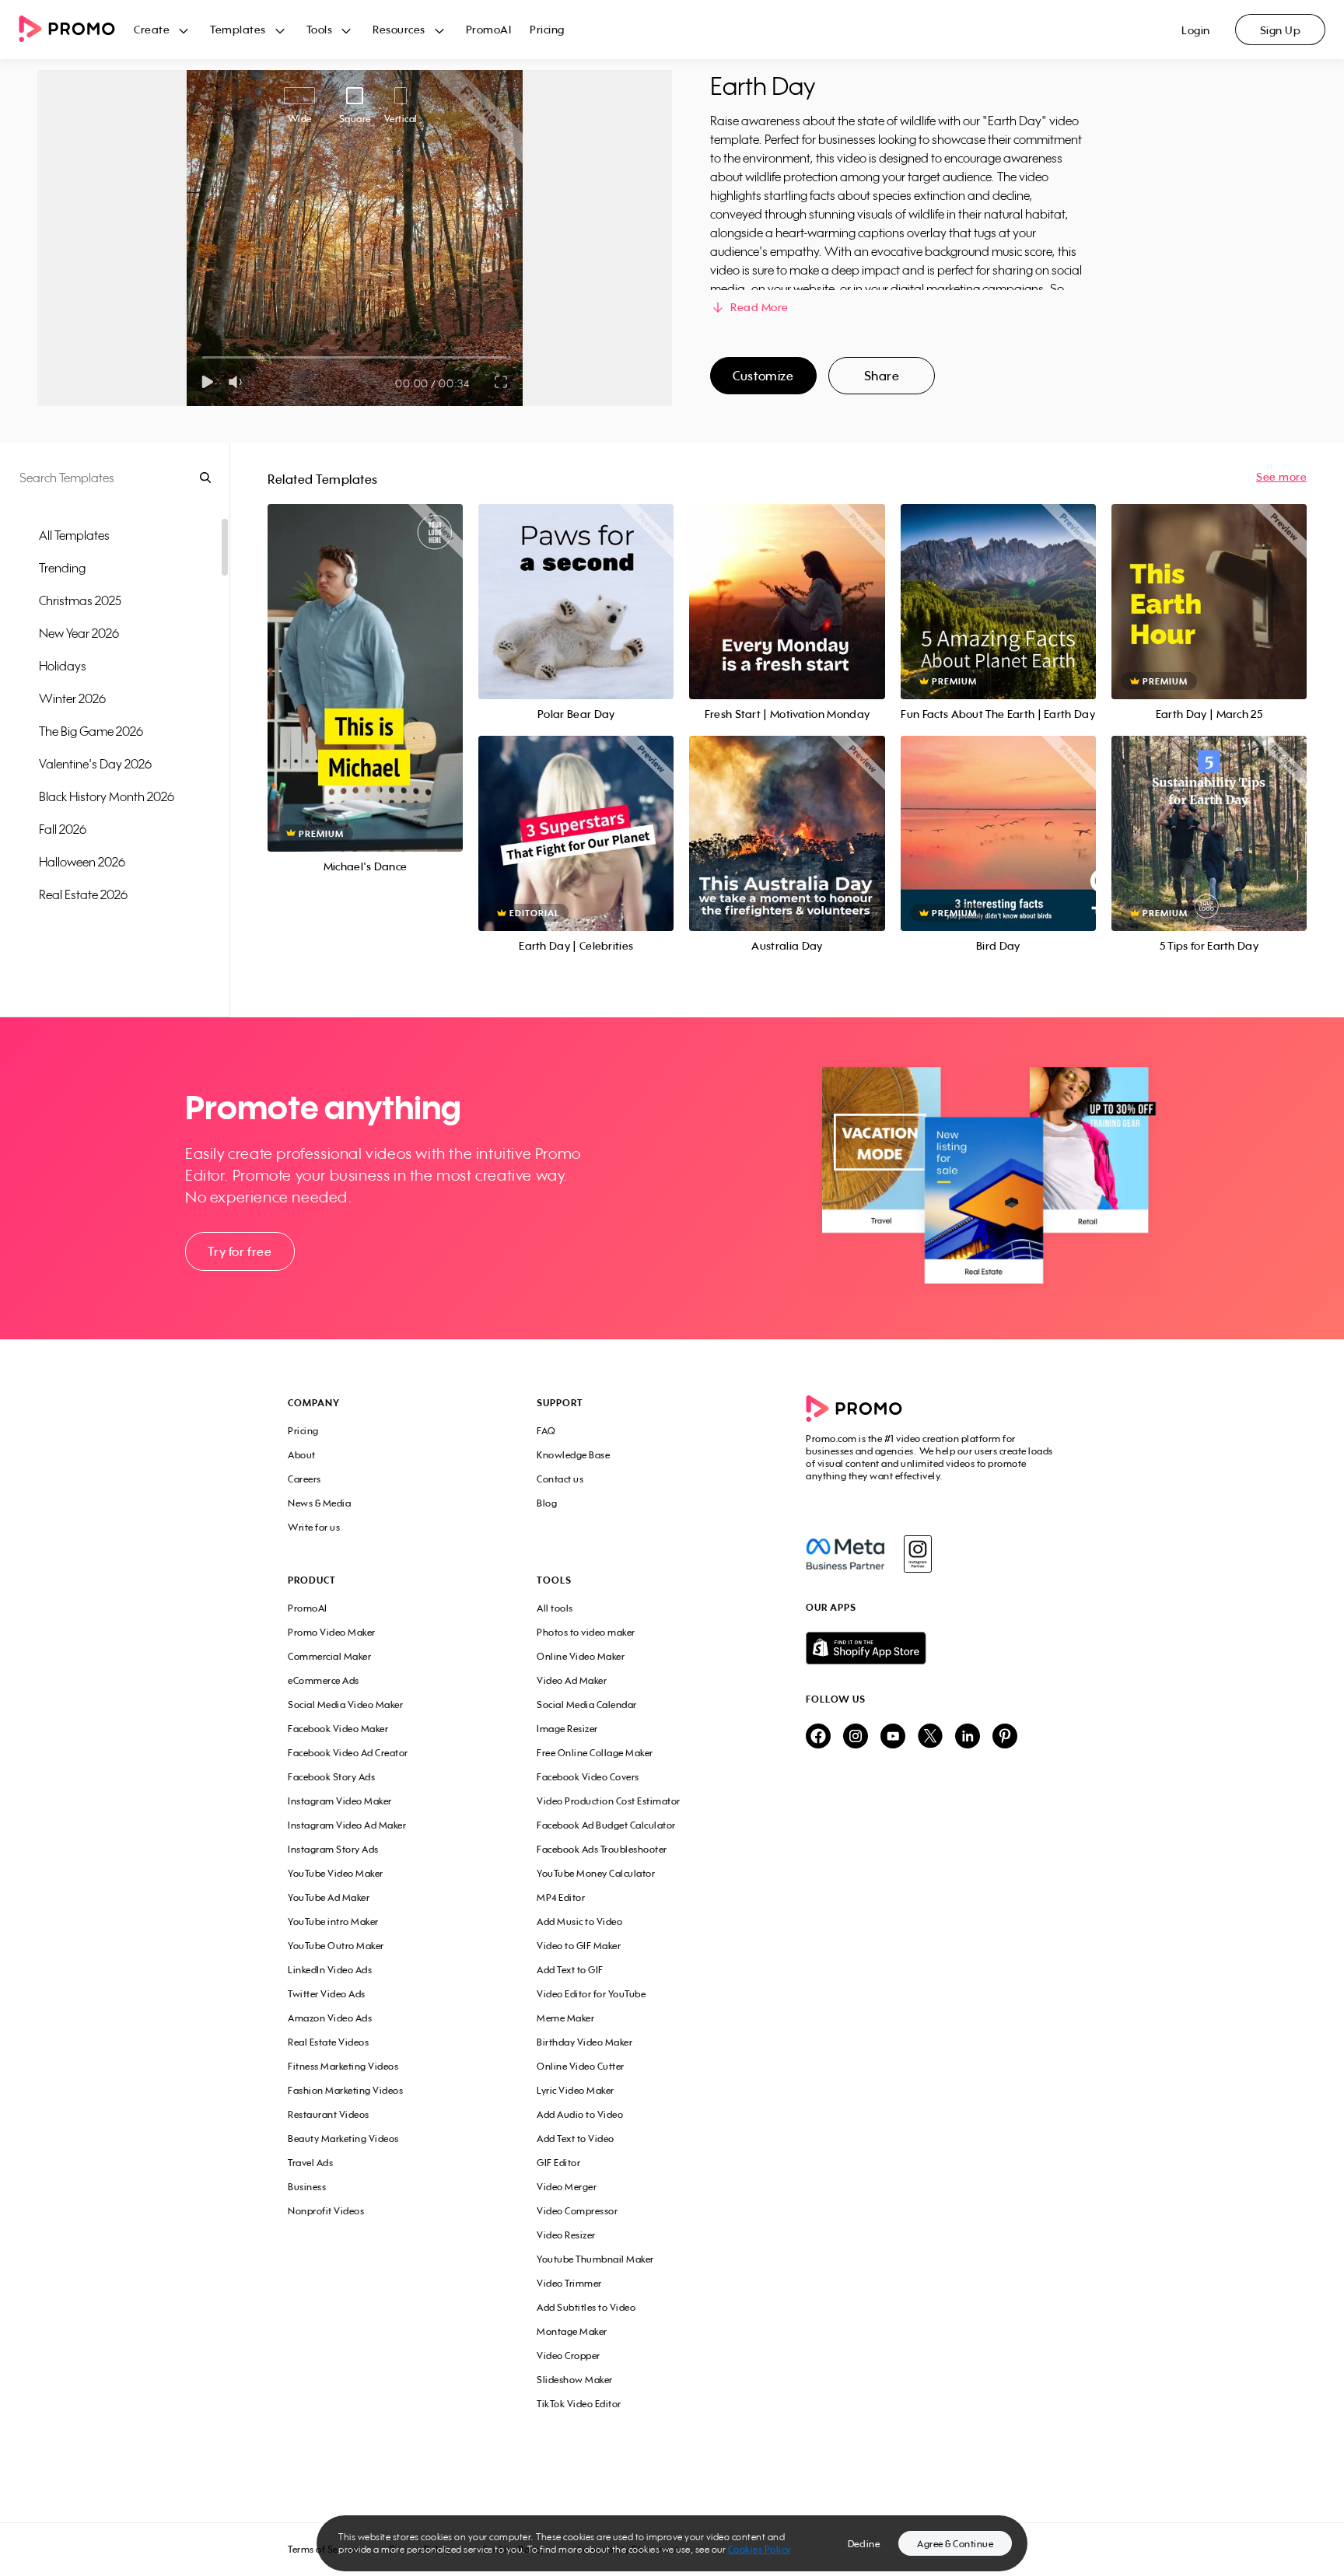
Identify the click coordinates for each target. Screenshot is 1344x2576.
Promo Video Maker (332, 1632)
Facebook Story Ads (331, 1777)
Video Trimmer (569, 2283)
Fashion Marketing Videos (345, 2090)
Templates (238, 29)
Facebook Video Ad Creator (348, 1753)
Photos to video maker (586, 1632)
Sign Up (1281, 30)
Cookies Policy (759, 2549)
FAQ (546, 1431)
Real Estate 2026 (83, 894)
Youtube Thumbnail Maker (595, 2259)
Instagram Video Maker (340, 1801)
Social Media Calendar (587, 1704)
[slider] (203, 357)
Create (152, 29)
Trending (62, 568)
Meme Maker (565, 2018)
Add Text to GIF (570, 1970)
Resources (399, 29)
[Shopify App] (931, 1648)
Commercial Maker (329, 1656)
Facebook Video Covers (588, 1777)
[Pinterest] (1005, 1737)
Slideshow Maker (575, 2380)
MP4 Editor (561, 1897)
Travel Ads (310, 2163)
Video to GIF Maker (579, 1946)
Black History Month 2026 (107, 796)
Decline (864, 2544)
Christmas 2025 (80, 600)
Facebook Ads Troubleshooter (602, 1849)
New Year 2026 (79, 633)
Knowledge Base (573, 1455)
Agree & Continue (955, 2544)
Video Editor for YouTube (591, 1994)
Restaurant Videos (329, 2114)
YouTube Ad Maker (329, 1897)
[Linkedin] (968, 1737)
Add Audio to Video (580, 2114)
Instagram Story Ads (333, 1849)
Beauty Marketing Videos (343, 2138)
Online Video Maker (581, 1656)
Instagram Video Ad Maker (347, 1825)
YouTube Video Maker (336, 1873)
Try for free (240, 1251)
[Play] (207, 382)
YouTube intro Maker (333, 1921)
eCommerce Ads (324, 1680)
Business (307, 2187)
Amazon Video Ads (330, 2018)
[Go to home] (76, 30)
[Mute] (238, 382)
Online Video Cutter (581, 2066)
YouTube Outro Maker (336, 1946)
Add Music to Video (579, 1921)
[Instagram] (917, 1554)
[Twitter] (930, 1737)
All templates (74, 535)
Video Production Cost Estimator (609, 1801)
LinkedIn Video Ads (330, 1970)
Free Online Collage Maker (595, 1753)
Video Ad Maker (572, 1680)
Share (882, 376)
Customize (763, 376)
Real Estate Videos (328, 2042)
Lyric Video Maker (576, 2090)
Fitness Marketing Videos (343, 2066)
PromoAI (489, 29)
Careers (304, 1479)
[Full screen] (502, 382)
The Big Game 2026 (91, 731)
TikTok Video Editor (579, 2404)
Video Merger (567, 2187)
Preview (366, 661)
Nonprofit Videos (326, 2211)
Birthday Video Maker (584, 2042)
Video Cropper (569, 2355)
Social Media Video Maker (345, 1704)
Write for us (314, 1527)
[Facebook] (845, 1554)
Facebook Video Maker (338, 1729)
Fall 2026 (63, 829)
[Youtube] (893, 1737)
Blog (547, 1503)
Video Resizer (566, 2235)
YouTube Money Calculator (596, 1873)
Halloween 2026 (82, 862)
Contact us (560, 1479)
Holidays (63, 666)
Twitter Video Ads (327, 1994)
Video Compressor (577, 2211)
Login (1196, 30)
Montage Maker (572, 2331)
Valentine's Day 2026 (95, 764)
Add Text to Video (576, 2138)
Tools (320, 29)
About (302, 1455)
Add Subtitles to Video (586, 2307)
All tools (555, 1608)
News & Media (319, 1503)
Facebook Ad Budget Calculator (606, 1825)
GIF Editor (558, 2163)
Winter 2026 (72, 698)
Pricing (547, 29)
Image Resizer (567, 1729)
